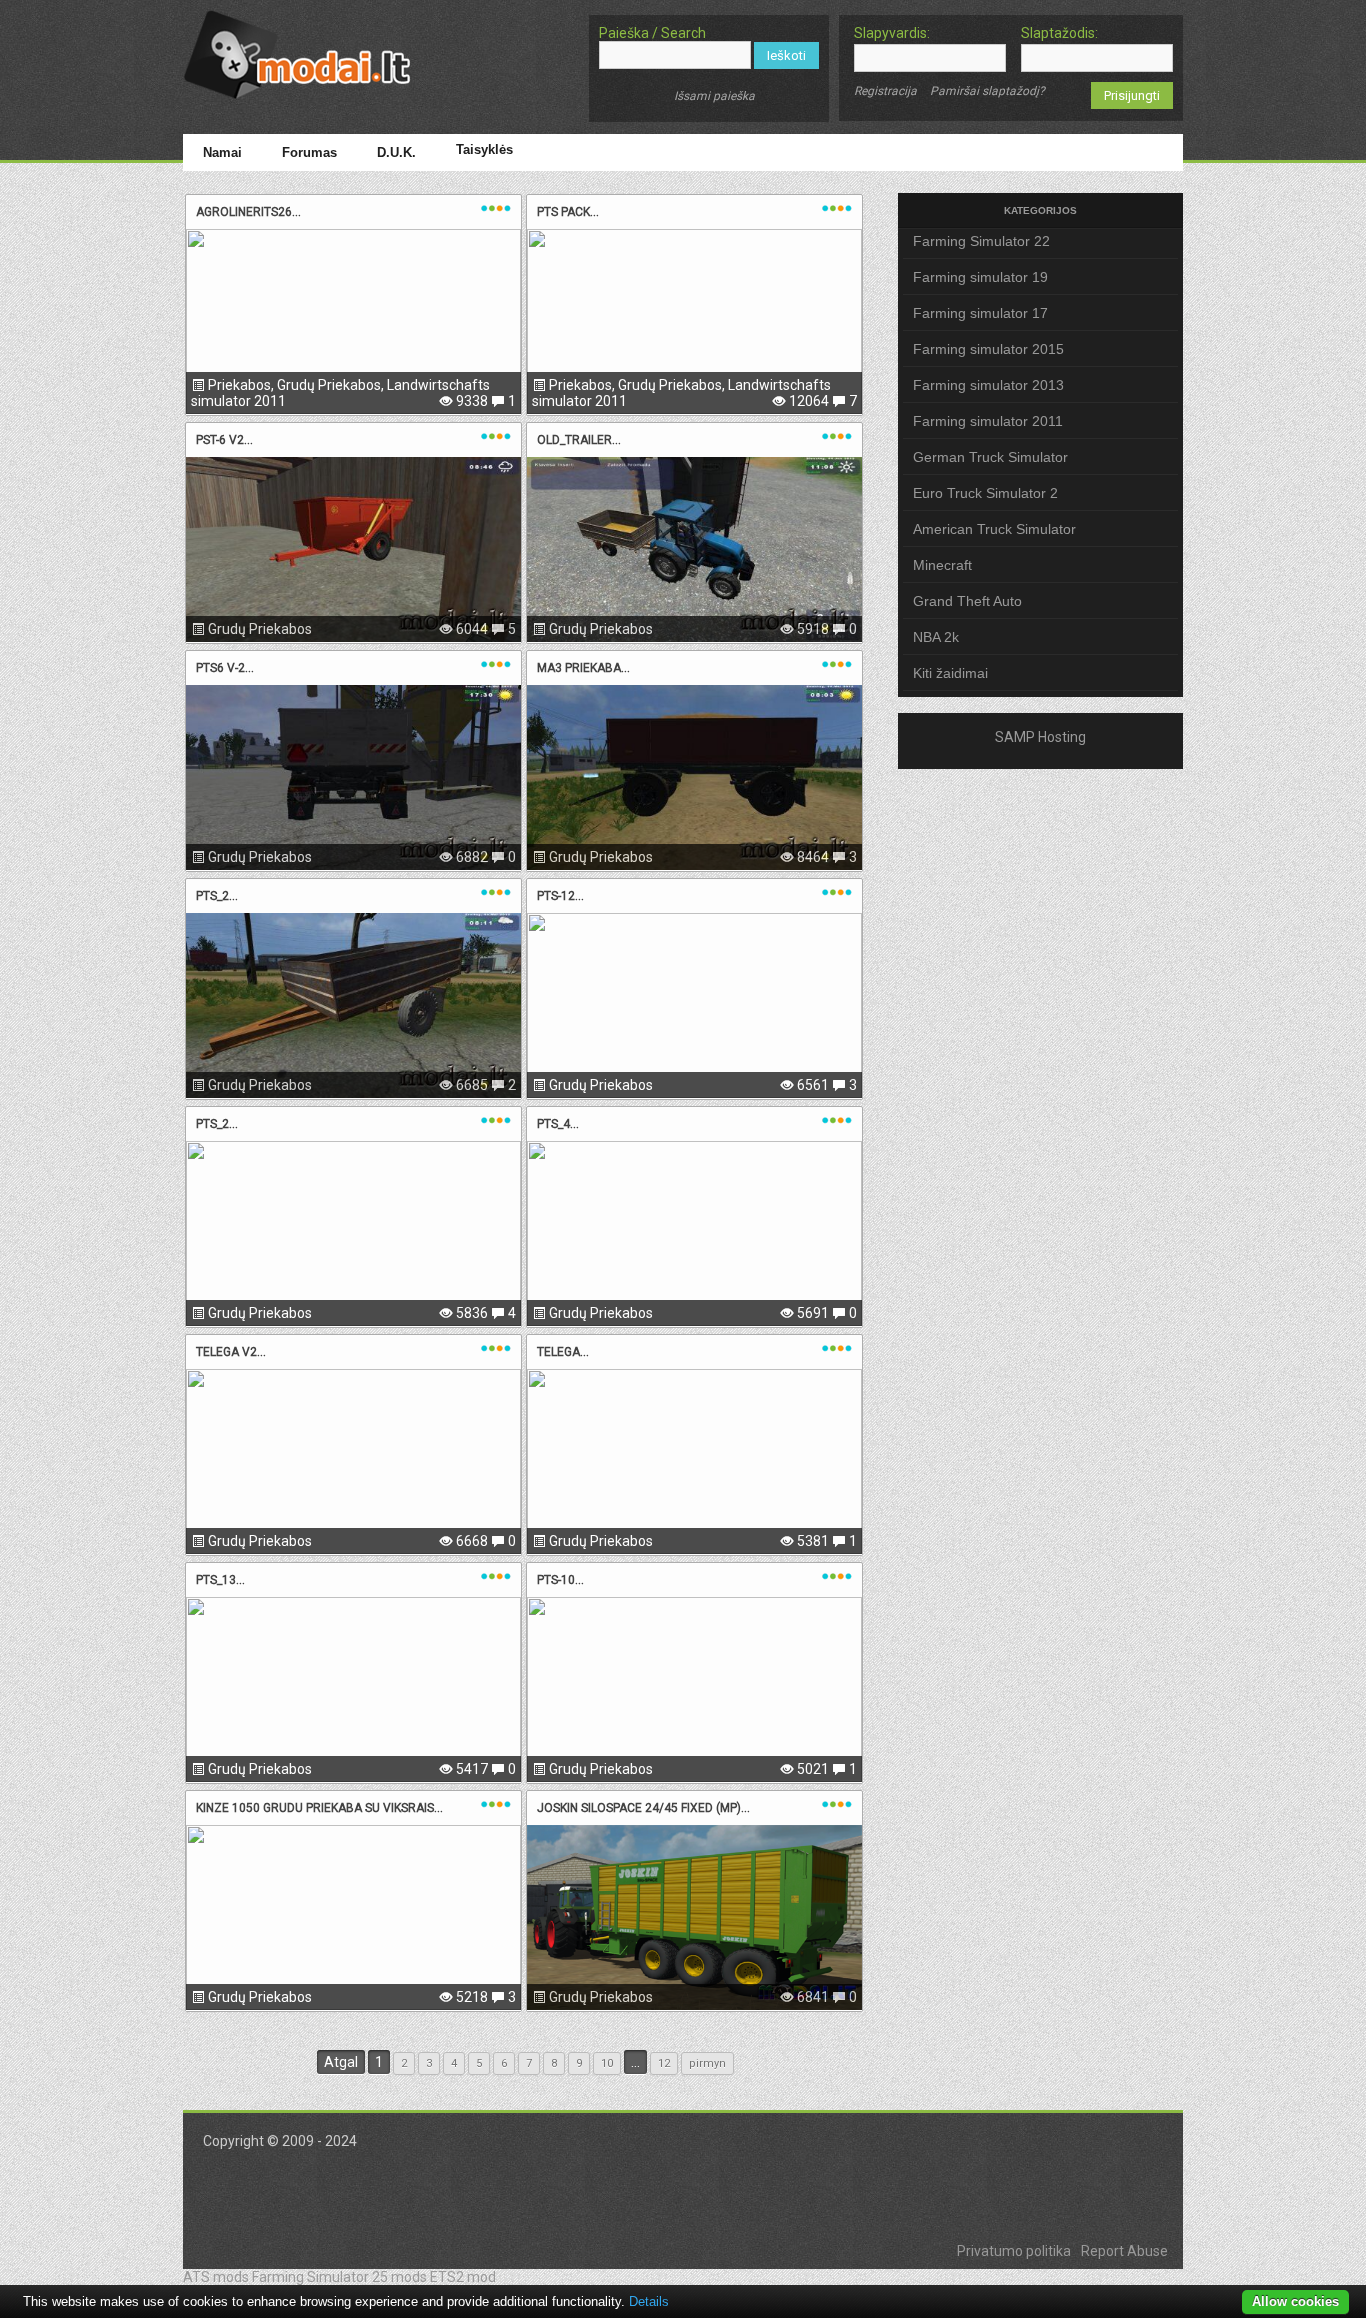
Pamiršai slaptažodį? (987, 91)
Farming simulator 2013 (988, 385)
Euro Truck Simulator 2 (985, 493)
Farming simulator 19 (980, 277)
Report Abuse (1124, 2251)
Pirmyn (707, 2063)
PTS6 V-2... (225, 668)
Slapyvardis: (892, 33)
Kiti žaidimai (950, 673)
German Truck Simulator (990, 457)
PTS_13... (220, 1580)
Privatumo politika (1014, 2251)
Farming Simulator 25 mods (339, 2277)
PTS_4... (558, 1124)
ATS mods (216, 2277)
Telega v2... (231, 1352)
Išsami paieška (714, 96)
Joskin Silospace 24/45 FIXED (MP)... (643, 1808)
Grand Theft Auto (967, 601)
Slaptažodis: (1059, 33)
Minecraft (942, 565)
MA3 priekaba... (583, 668)
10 (607, 2063)
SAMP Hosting (1040, 737)
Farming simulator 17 (980, 313)
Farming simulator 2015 (988, 349)
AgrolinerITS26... (248, 212)
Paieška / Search (652, 33)
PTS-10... (560, 1580)
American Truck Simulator (994, 529)
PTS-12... (560, 896)
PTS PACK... (568, 212)
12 (664, 2063)
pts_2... (217, 1124)
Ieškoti (786, 55)
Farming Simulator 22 (981, 241)
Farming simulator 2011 (988, 421)
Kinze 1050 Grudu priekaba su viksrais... (319, 1808)
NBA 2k (936, 637)
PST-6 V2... (224, 440)
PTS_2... (217, 896)
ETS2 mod (463, 2277)
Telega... (563, 1352)
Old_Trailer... (579, 440)
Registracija (885, 91)
